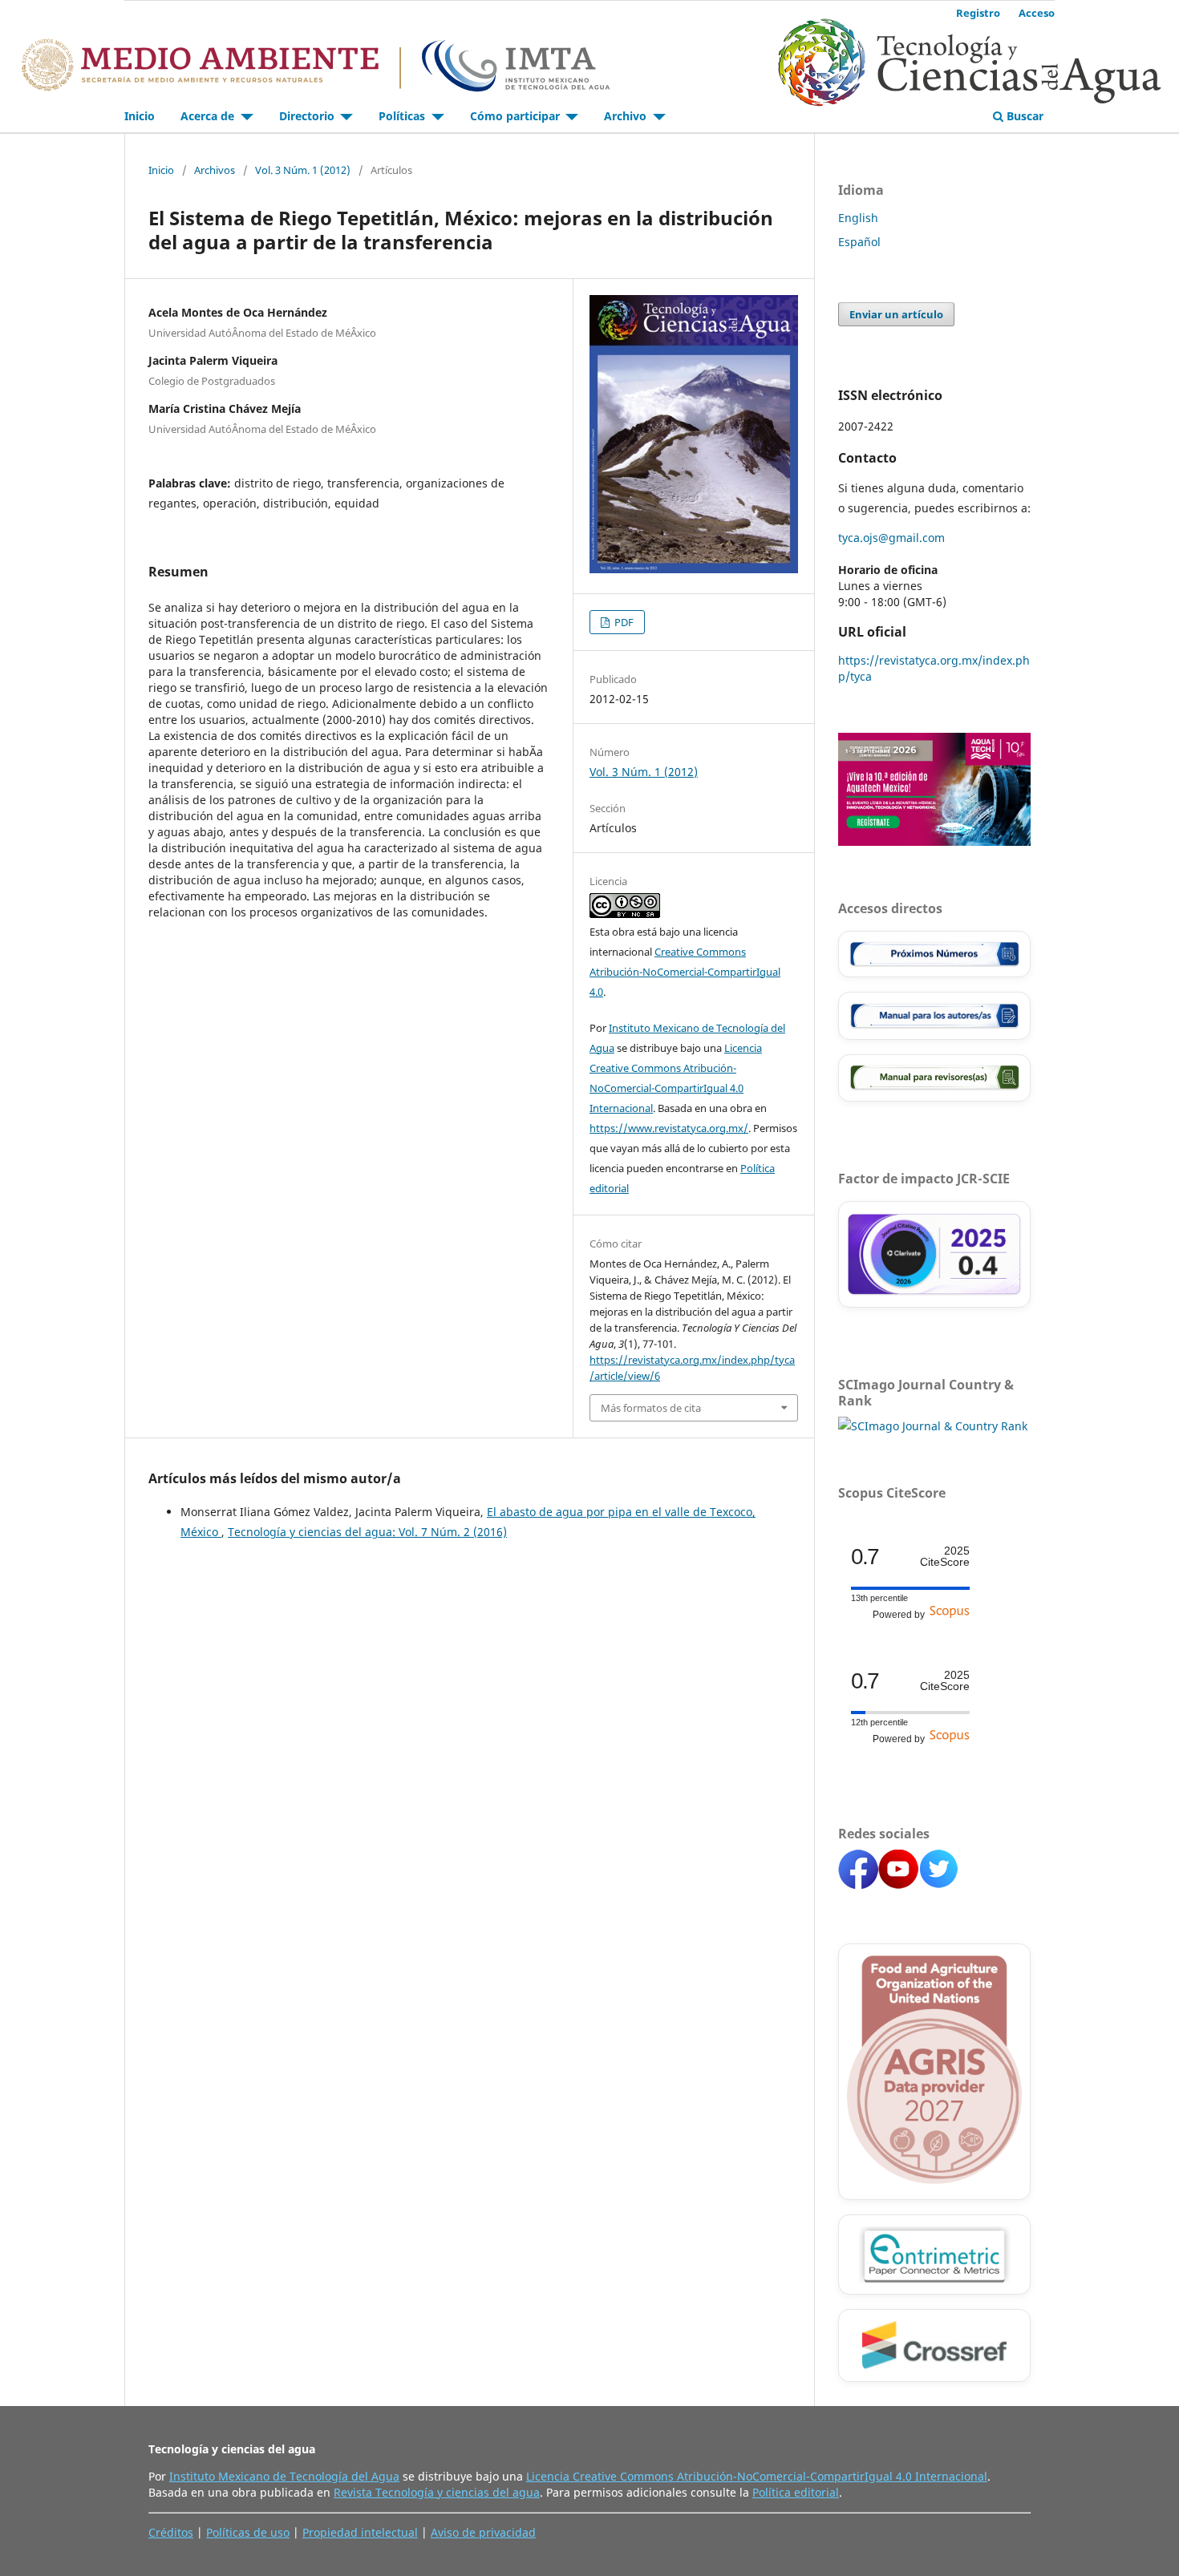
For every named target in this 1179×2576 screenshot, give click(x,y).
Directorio (308, 116)
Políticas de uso (248, 2532)
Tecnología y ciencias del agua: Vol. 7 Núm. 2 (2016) (367, 1532)
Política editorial (796, 2492)
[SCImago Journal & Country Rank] (933, 1426)
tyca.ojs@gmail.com (891, 538)
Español (859, 242)
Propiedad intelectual (360, 2532)
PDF (623, 622)
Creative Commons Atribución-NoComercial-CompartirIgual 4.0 (685, 972)
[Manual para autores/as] (934, 1016)
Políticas (403, 116)
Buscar (1023, 116)
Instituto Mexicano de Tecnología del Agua (284, 2476)
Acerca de (209, 116)
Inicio (140, 116)
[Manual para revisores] (934, 1078)
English (858, 218)
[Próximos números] (934, 954)
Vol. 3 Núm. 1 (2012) (303, 170)
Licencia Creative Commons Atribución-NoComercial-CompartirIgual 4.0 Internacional (757, 2476)
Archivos (215, 170)
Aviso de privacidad (483, 2532)
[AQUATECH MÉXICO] (934, 841)
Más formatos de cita (651, 1408)
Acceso (1037, 13)
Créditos (171, 2532)
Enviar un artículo (896, 314)
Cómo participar (517, 116)
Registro (978, 13)
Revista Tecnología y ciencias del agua (437, 2492)
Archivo (627, 116)
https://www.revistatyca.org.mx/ (669, 1128)
